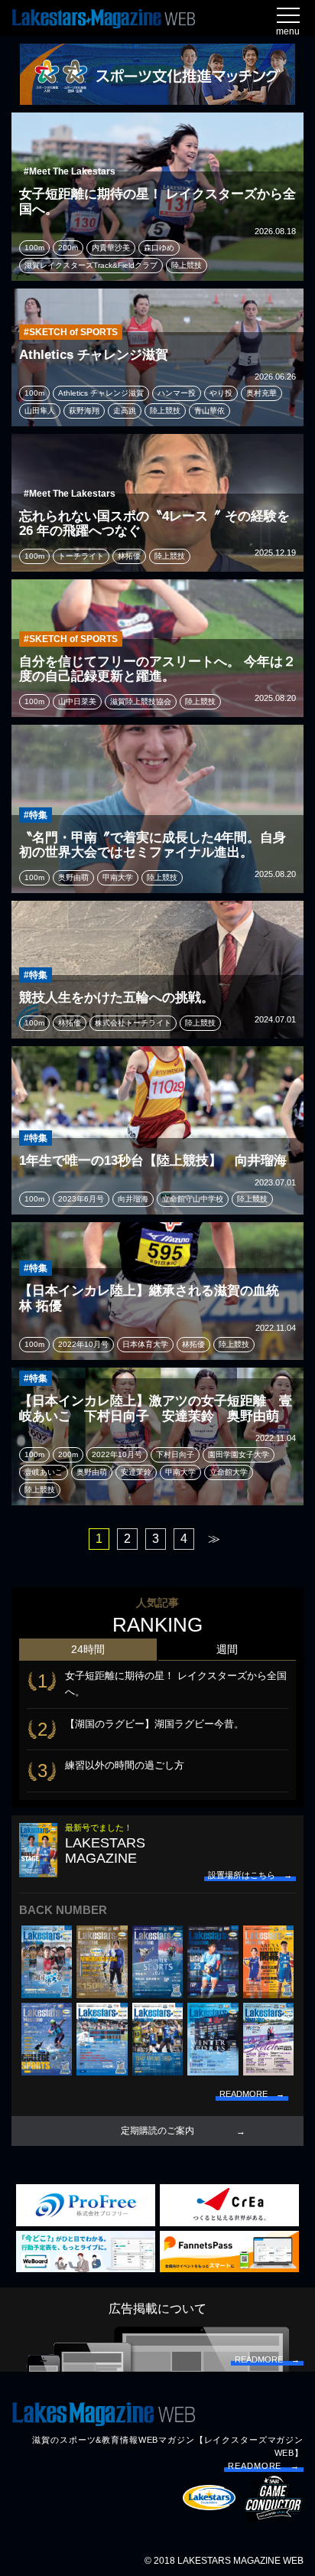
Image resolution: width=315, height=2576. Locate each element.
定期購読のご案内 (157, 2131)
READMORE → (264, 2466)
